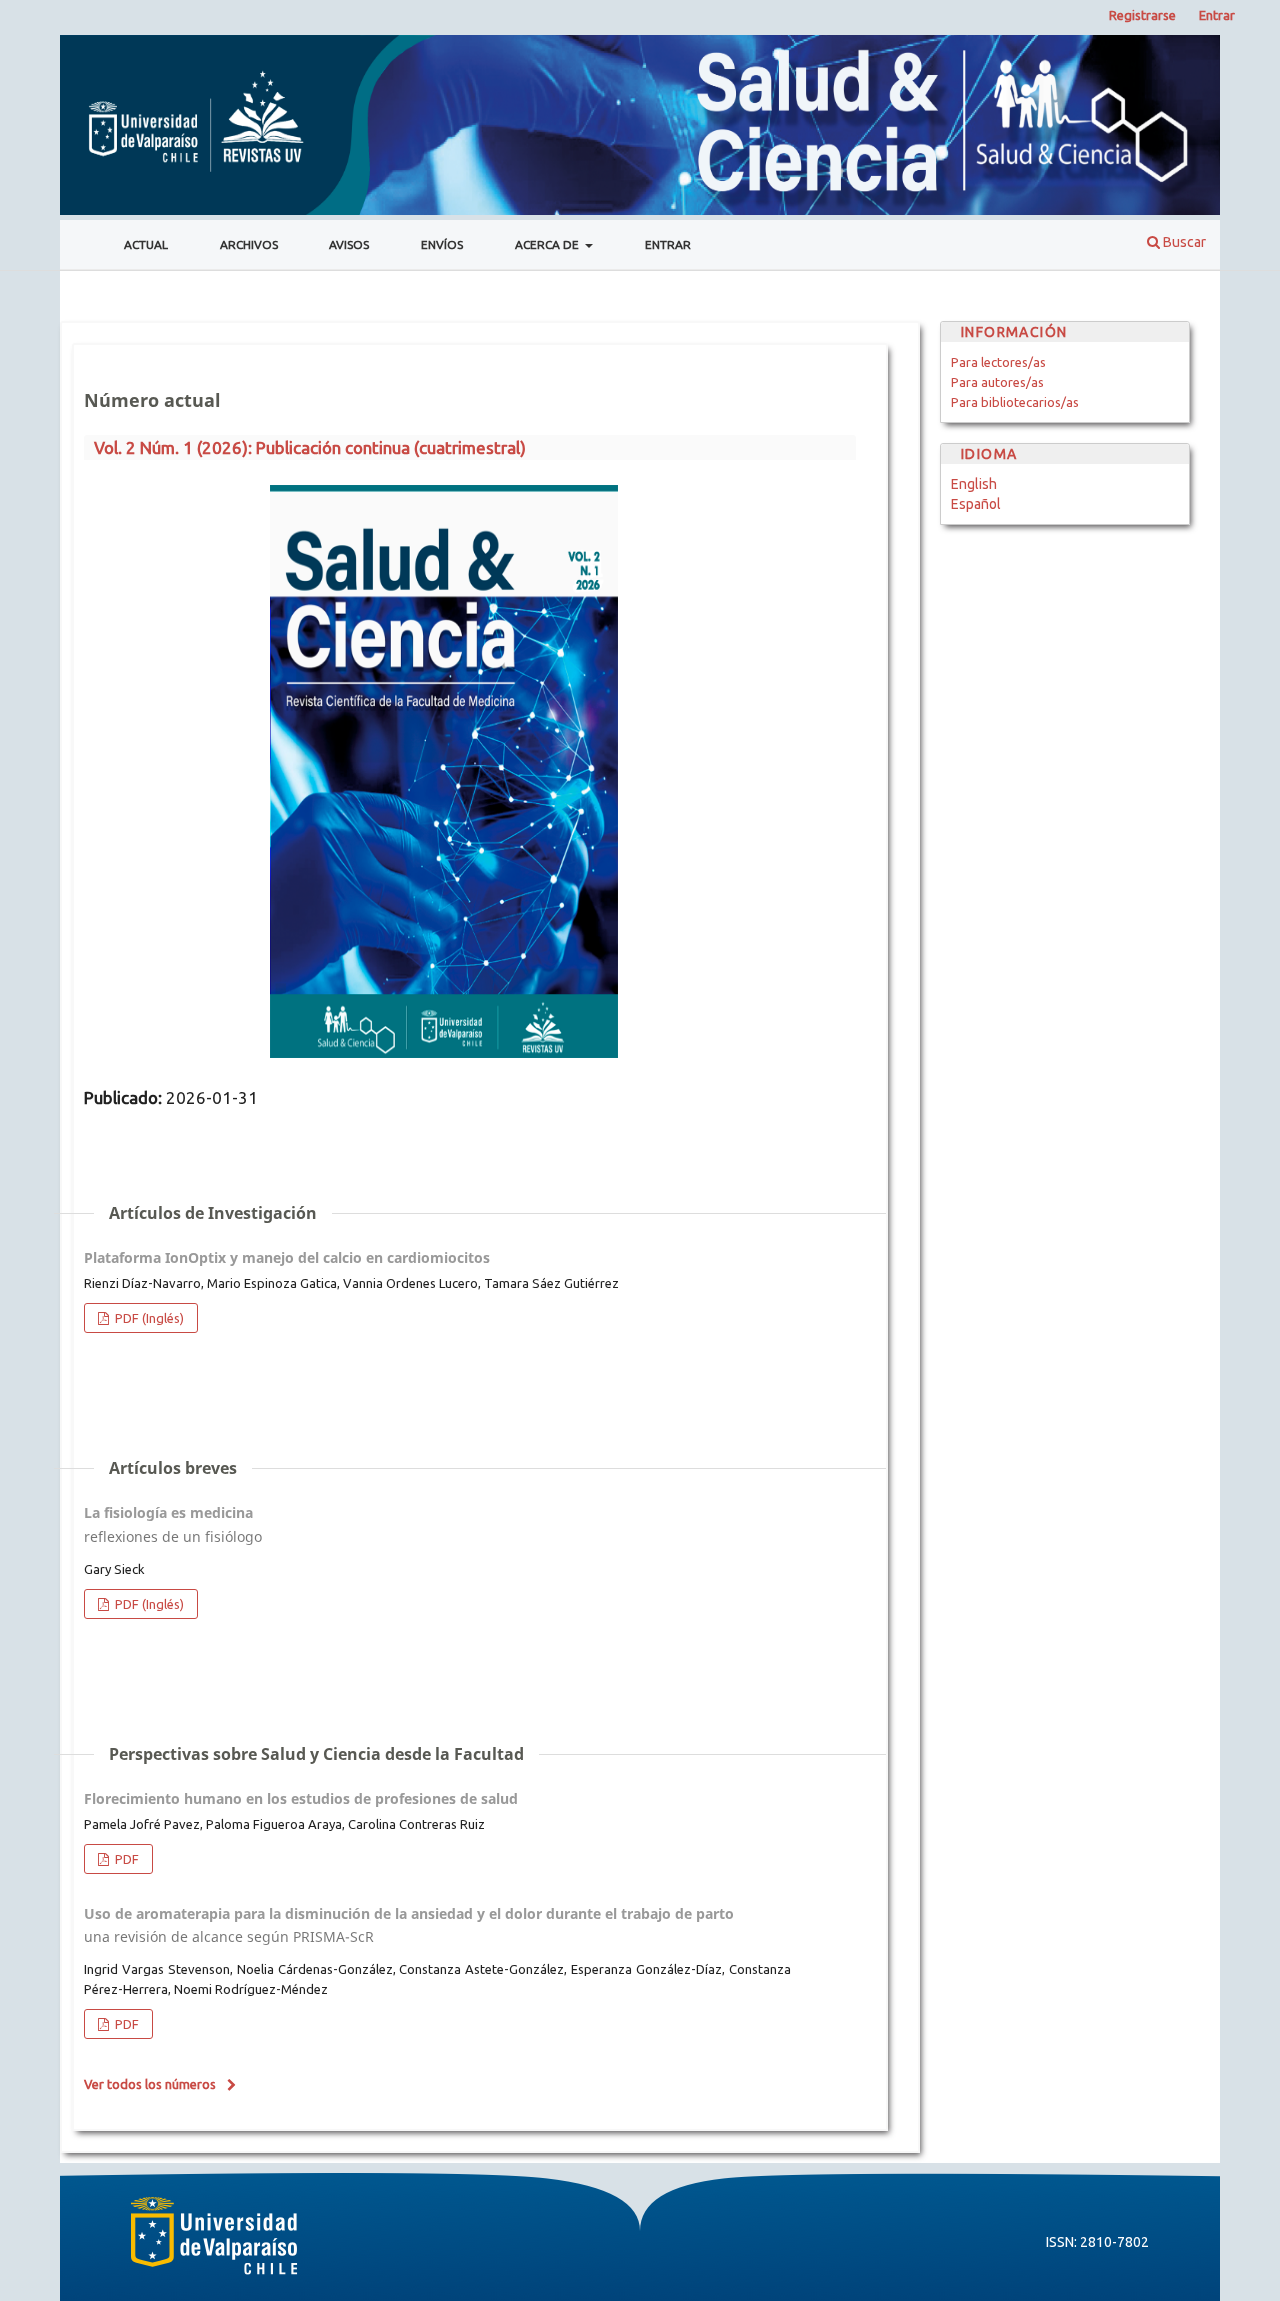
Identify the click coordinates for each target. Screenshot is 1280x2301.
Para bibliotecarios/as (1015, 402)
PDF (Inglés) (148, 1318)
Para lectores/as (998, 362)
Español (976, 504)
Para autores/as (997, 382)
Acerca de (548, 244)
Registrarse (1142, 15)
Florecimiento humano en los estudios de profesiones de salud (301, 1798)
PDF (125, 1859)
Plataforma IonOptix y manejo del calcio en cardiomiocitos (287, 1257)
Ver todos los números (150, 2084)
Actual (146, 244)
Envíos (442, 244)
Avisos (349, 244)
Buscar (1183, 242)
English (974, 484)
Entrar (668, 244)
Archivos (249, 244)
